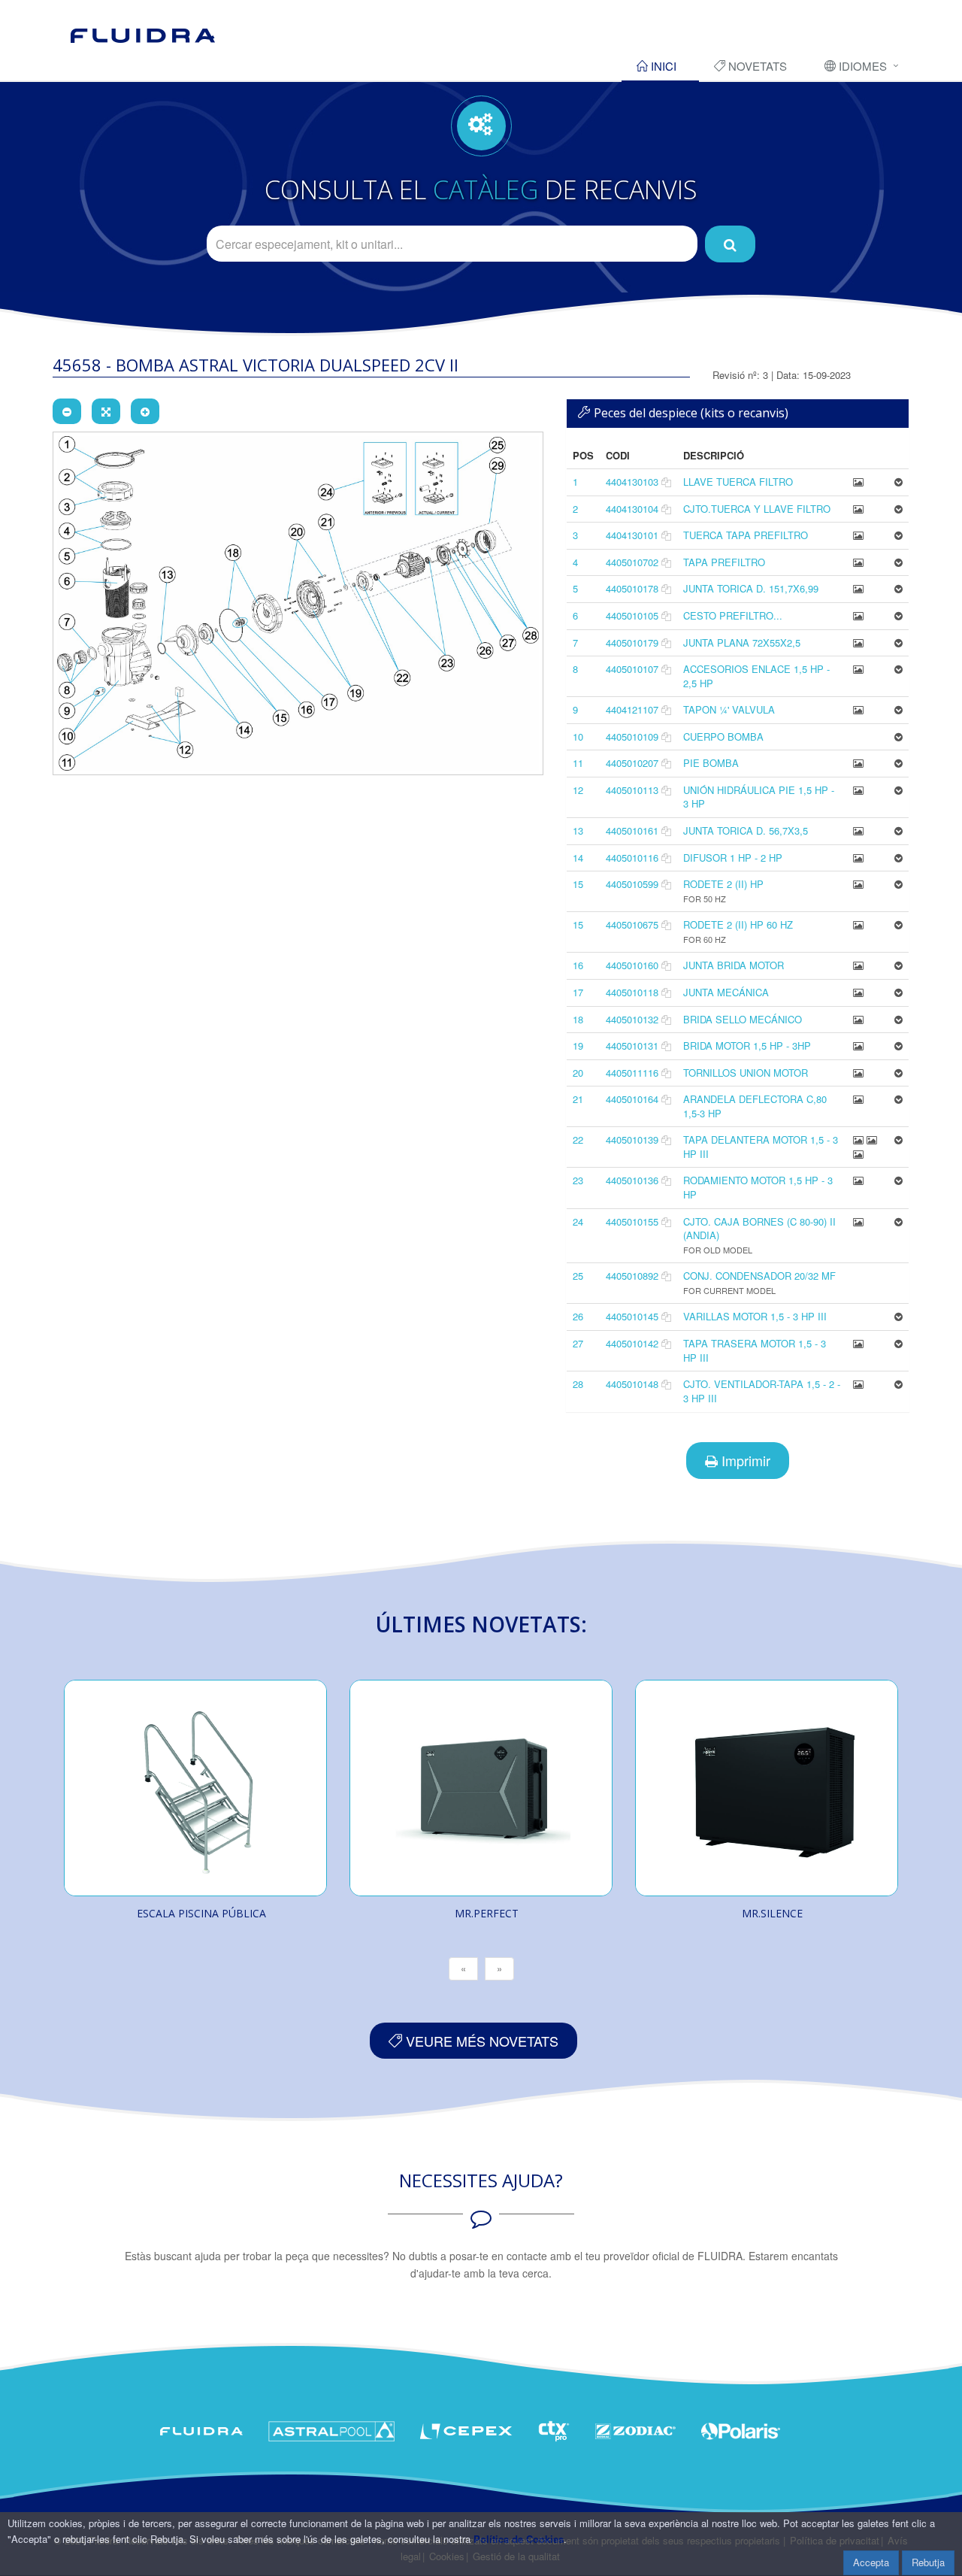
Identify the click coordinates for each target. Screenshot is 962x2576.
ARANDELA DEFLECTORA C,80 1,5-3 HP (755, 1106)
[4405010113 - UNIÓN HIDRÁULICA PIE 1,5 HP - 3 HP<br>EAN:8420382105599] (858, 790)
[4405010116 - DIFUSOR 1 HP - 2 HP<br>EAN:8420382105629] (858, 858)
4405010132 (632, 1019)
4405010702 (632, 562)
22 (578, 1140)
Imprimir (744, 1460)
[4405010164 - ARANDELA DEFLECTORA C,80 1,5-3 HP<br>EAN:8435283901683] (858, 1099)
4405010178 (632, 588)
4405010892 (632, 1276)
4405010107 (632, 669)
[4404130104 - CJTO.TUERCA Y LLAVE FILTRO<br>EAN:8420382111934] (858, 509)
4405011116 (632, 1073)
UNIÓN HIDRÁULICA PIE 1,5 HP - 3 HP (759, 797)
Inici (662, 66)
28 (578, 1384)
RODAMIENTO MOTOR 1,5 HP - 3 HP (758, 1187)
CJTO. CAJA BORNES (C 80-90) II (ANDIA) (759, 1229)
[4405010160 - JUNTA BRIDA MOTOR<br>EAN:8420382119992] (858, 965)
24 (578, 1221)
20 (578, 1073)
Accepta (871, 2562)
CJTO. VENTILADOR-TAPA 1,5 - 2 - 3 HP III (762, 1391)
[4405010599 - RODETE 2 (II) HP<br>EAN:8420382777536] (858, 884)
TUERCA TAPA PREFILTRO (746, 535)
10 (578, 736)
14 (578, 858)
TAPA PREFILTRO (724, 562)
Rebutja (928, 2562)
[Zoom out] (67, 411)
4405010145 (632, 1316)
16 (578, 965)
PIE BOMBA (711, 763)
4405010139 (632, 1140)
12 (578, 790)
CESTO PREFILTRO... (733, 615)
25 (578, 1276)
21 (578, 1099)
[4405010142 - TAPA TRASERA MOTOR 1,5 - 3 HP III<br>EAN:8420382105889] (858, 1343)
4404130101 (632, 535)
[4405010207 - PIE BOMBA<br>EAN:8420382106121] (858, 763)
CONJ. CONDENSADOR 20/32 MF (759, 1276)
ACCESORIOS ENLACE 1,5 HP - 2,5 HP (756, 676)
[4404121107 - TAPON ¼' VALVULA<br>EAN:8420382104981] (858, 709)
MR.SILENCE (772, 1913)
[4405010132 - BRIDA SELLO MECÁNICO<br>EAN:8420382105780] (858, 1019)
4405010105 (632, 615)
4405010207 (632, 763)
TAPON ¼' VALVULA (729, 709)
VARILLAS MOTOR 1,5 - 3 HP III (755, 1316)
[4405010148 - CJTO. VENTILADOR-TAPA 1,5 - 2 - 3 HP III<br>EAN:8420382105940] (858, 1384)
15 (578, 884)
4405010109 (632, 736)
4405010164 (632, 1099)
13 (578, 830)
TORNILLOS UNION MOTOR (746, 1073)
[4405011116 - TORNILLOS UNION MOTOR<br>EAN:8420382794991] (858, 1073)
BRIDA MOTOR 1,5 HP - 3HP (747, 1046)
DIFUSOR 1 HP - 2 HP (733, 858)
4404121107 (632, 709)
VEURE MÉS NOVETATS (480, 2041)
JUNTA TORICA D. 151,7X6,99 (751, 588)
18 (578, 1019)
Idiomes (861, 66)
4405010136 (632, 1180)
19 (578, 1046)
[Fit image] (106, 411)
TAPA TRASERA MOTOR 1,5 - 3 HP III (755, 1350)
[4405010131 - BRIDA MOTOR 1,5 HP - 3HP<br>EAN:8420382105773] (858, 1046)
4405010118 (632, 992)
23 (578, 1180)
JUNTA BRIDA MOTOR (734, 965)
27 (578, 1343)
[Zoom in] (145, 411)
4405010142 (632, 1343)
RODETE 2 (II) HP (723, 884)
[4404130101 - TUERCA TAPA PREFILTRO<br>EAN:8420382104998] (858, 535)
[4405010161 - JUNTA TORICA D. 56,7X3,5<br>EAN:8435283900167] (858, 830)
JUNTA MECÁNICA (726, 992)
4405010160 (632, 965)
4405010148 (632, 1384)
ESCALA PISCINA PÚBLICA (201, 1913)
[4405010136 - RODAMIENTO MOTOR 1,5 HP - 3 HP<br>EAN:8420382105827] (858, 1180)
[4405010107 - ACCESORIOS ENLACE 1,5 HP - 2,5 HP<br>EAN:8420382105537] (858, 669)
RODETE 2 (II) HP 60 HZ (738, 924)
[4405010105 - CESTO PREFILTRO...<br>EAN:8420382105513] (858, 615)
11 (578, 763)
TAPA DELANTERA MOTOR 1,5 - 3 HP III (761, 1147)
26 (578, 1316)
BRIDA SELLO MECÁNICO (743, 1019)
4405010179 (632, 642)
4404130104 (632, 509)
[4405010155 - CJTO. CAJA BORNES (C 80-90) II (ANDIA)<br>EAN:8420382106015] (858, 1221)
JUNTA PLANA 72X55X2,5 (742, 642)
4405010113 (632, 790)
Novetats (756, 66)
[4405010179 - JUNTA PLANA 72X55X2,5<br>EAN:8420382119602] (858, 642)
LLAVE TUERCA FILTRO (738, 482)
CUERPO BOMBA (723, 736)
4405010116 (632, 858)
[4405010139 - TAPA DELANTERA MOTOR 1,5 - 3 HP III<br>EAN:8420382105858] (860, 1140)
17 (578, 992)
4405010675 (632, 924)
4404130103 (632, 482)
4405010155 (632, 1221)
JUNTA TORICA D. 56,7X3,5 (746, 830)
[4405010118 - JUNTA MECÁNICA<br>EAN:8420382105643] (858, 992)
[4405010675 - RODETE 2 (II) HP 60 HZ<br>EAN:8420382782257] (858, 924)
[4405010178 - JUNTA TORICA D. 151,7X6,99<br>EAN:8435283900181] (858, 588)
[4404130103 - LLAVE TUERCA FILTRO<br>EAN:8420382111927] (858, 482)
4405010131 (632, 1046)
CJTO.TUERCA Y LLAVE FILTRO (757, 509)
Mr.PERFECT (487, 1913)
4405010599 (632, 884)
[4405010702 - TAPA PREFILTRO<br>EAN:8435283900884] (858, 562)
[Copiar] (666, 482)
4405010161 (632, 830)
